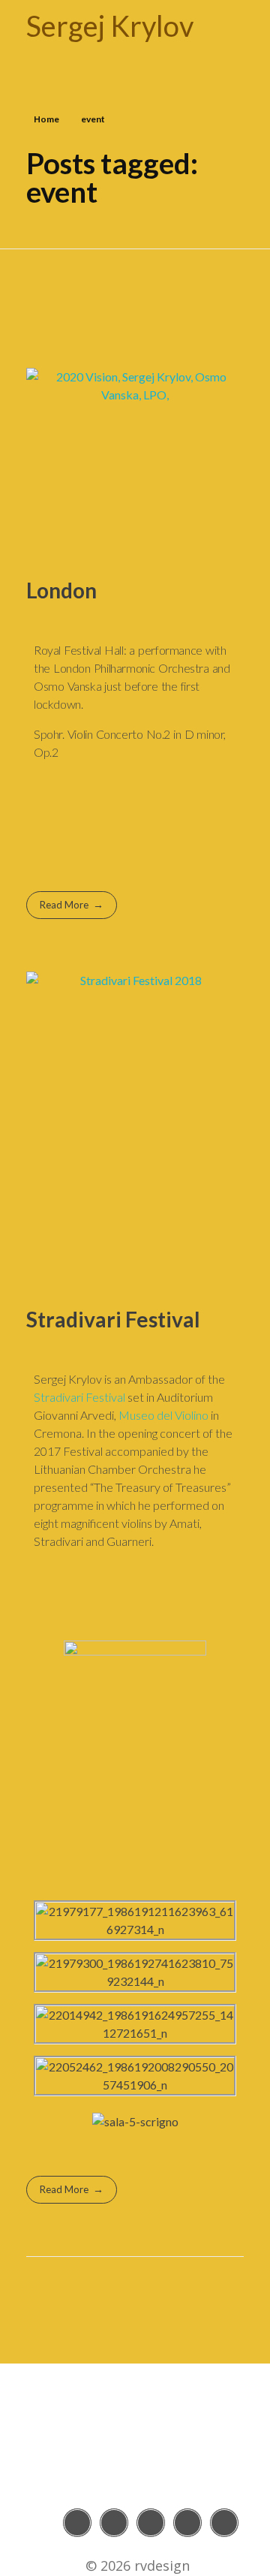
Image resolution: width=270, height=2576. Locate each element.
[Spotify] (224, 2523)
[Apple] (187, 2523)
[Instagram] (114, 2523)
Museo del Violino (163, 1415)
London (61, 590)
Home (46, 119)
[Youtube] (151, 2523)
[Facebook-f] (77, 2523)
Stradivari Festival (113, 1319)
